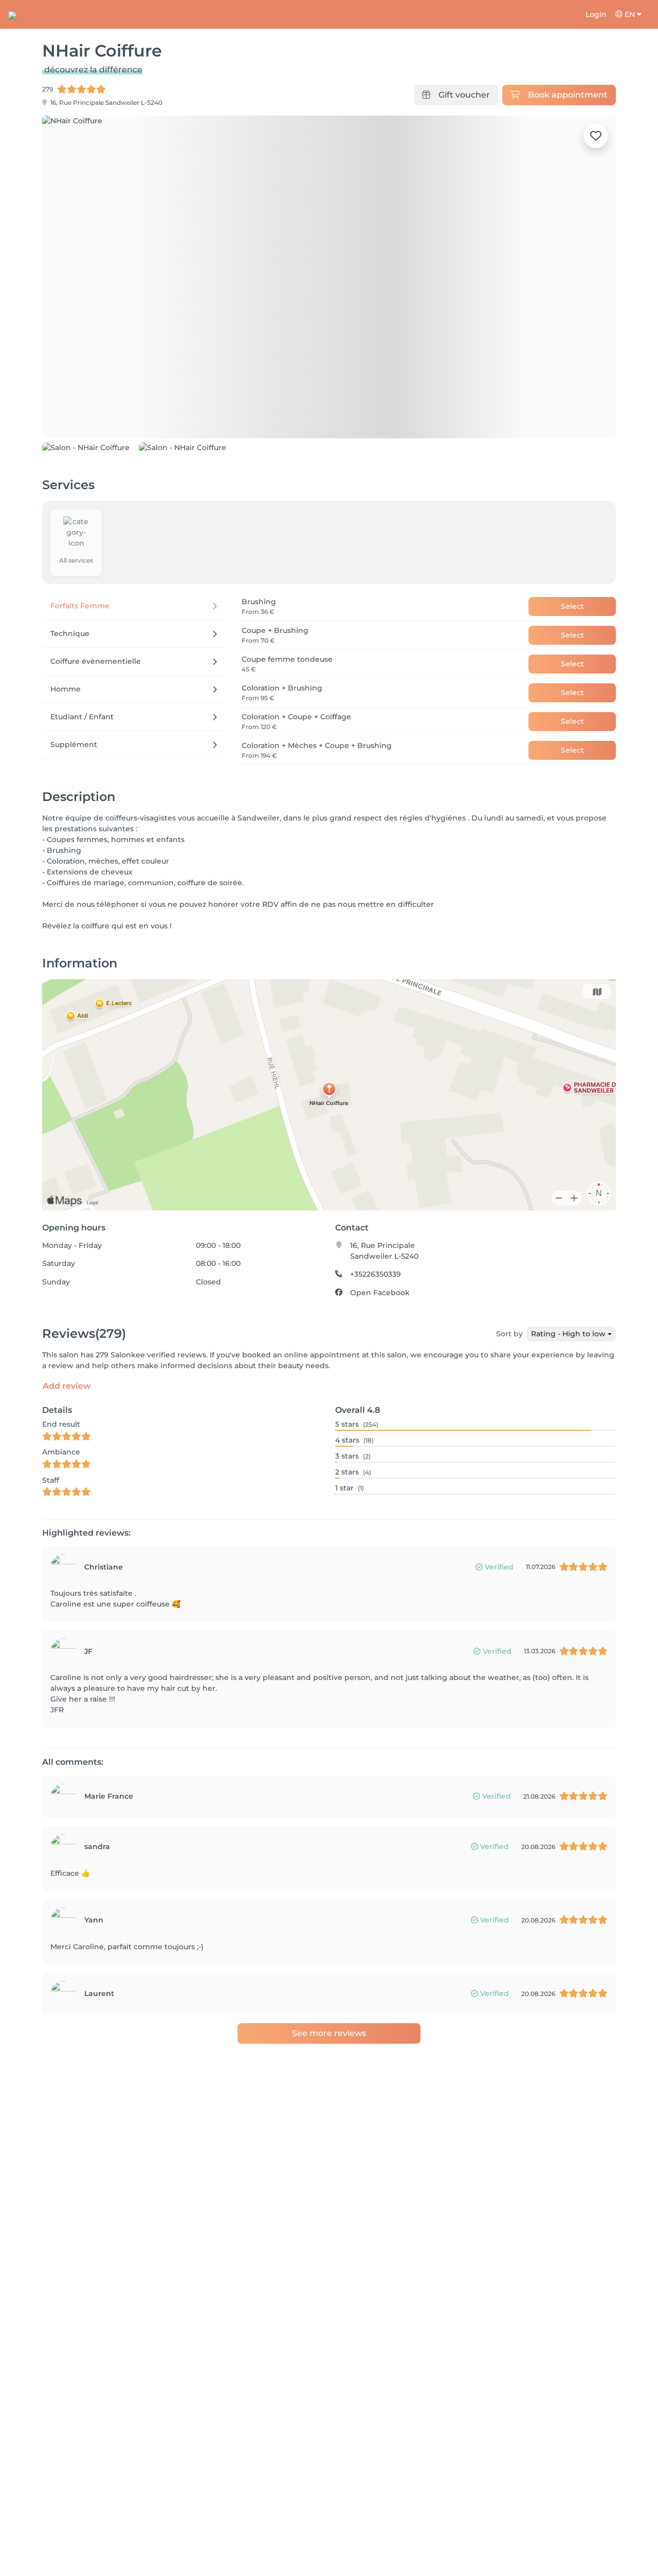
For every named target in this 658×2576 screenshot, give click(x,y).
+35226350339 (376, 1332)
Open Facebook (380, 1350)
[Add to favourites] (596, 136)
